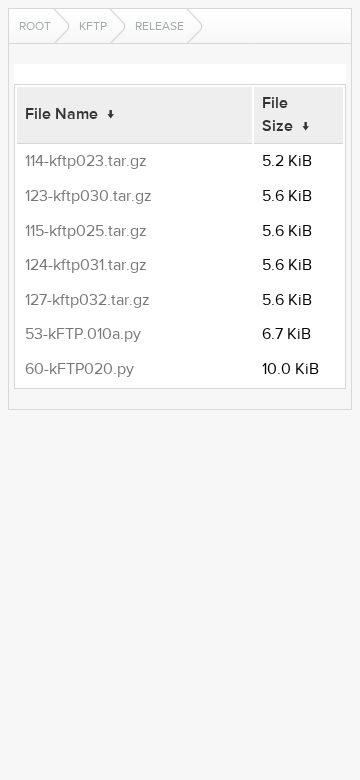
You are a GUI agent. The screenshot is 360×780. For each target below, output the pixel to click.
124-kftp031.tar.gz (86, 265)
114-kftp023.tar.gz (86, 161)
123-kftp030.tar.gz (88, 196)
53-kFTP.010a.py (83, 334)
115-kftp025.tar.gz (86, 231)
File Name (61, 114)
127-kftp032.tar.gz (87, 300)
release (159, 26)
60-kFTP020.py (79, 369)
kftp (93, 26)
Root (35, 26)
